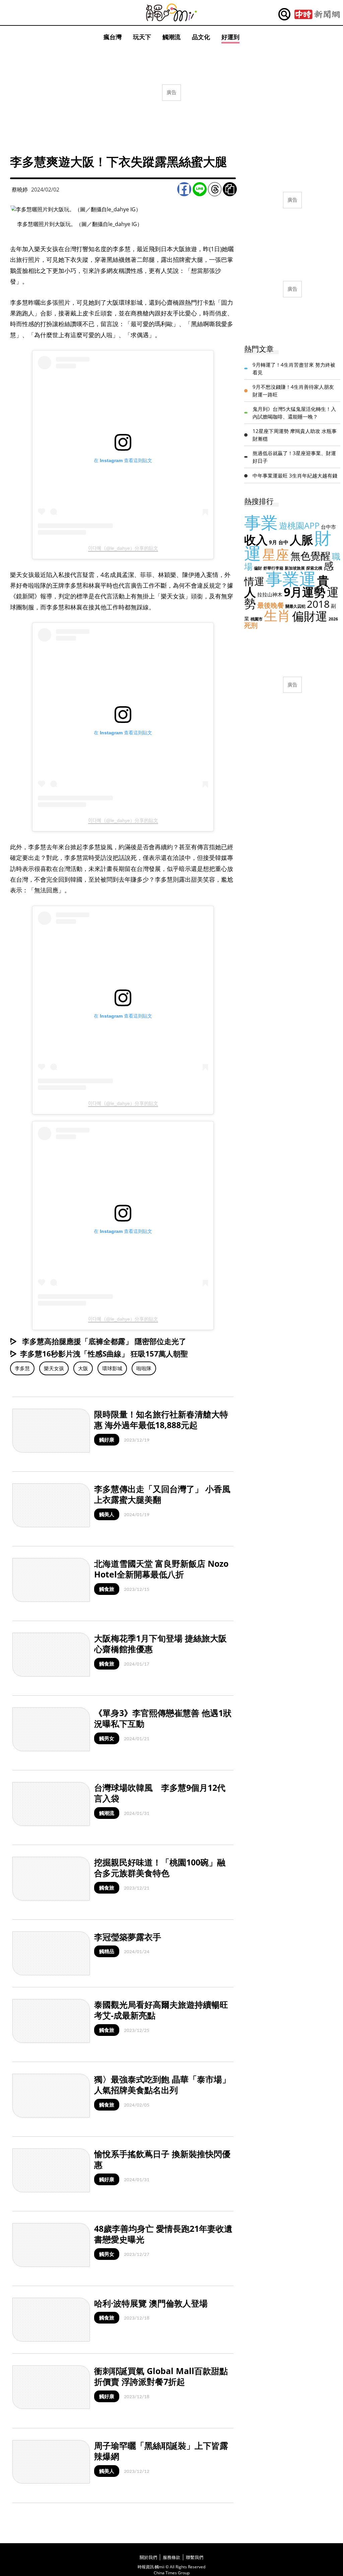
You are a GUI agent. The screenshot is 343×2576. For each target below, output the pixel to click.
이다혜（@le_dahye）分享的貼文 (123, 548)
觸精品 (107, 1951)
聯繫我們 (195, 2557)
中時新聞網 (317, 14)
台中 (283, 542)
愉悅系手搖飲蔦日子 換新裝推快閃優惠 (162, 2159)
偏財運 (310, 616)
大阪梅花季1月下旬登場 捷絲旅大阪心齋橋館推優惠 (160, 1644)
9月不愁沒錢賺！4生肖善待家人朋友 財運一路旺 (293, 391)
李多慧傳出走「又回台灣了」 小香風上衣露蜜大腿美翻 (162, 1494)
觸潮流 (171, 37)
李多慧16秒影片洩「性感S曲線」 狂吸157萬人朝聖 (104, 1353)
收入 (256, 540)
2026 (333, 619)
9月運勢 (305, 592)
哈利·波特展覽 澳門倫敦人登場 (151, 2303)
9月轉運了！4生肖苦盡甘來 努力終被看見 (294, 369)
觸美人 (107, 1514)
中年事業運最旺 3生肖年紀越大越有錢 (295, 475)
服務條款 (171, 2557)
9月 (273, 542)
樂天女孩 (54, 1368)
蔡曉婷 (20, 190)
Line (200, 189)
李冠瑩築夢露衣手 (128, 1937)
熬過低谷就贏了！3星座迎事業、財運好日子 (294, 457)
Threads (215, 189)
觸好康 (107, 1440)
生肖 (277, 615)
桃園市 (257, 619)
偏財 (258, 568)
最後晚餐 (271, 605)
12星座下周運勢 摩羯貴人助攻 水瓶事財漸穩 (295, 435)
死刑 (251, 625)
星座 (276, 554)
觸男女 (107, 1738)
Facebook (184, 189)
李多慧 (22, 1368)
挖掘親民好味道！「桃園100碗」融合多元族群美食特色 (160, 1868)
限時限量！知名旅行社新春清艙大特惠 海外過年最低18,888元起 (161, 1420)
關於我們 (148, 2557)
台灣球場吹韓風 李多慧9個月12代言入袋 (160, 1793)
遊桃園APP (299, 525)
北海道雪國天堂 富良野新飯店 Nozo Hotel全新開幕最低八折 (161, 1569)
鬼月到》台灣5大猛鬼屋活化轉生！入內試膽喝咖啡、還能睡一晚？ (294, 413)
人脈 (301, 540)
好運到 (230, 37)
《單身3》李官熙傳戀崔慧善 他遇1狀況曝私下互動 (163, 1718)
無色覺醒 (311, 556)
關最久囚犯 (295, 606)
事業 (261, 522)
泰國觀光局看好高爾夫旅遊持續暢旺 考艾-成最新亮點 (161, 2010)
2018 (318, 604)
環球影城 (112, 1368)
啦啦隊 (144, 1368)
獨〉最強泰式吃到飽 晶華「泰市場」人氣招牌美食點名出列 (162, 2085)
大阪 (83, 1368)
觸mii (171, 13)
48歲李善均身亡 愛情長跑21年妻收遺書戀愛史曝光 (163, 2234)
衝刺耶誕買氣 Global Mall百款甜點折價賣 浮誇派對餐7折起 (161, 2376)
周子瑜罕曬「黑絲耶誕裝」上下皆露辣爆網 (161, 2451)
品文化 (201, 37)
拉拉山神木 (270, 594)
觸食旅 (107, 1589)
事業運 (291, 579)
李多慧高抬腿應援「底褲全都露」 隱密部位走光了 (103, 1341)
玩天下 (142, 37)
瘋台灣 (113, 37)
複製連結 (230, 189)
